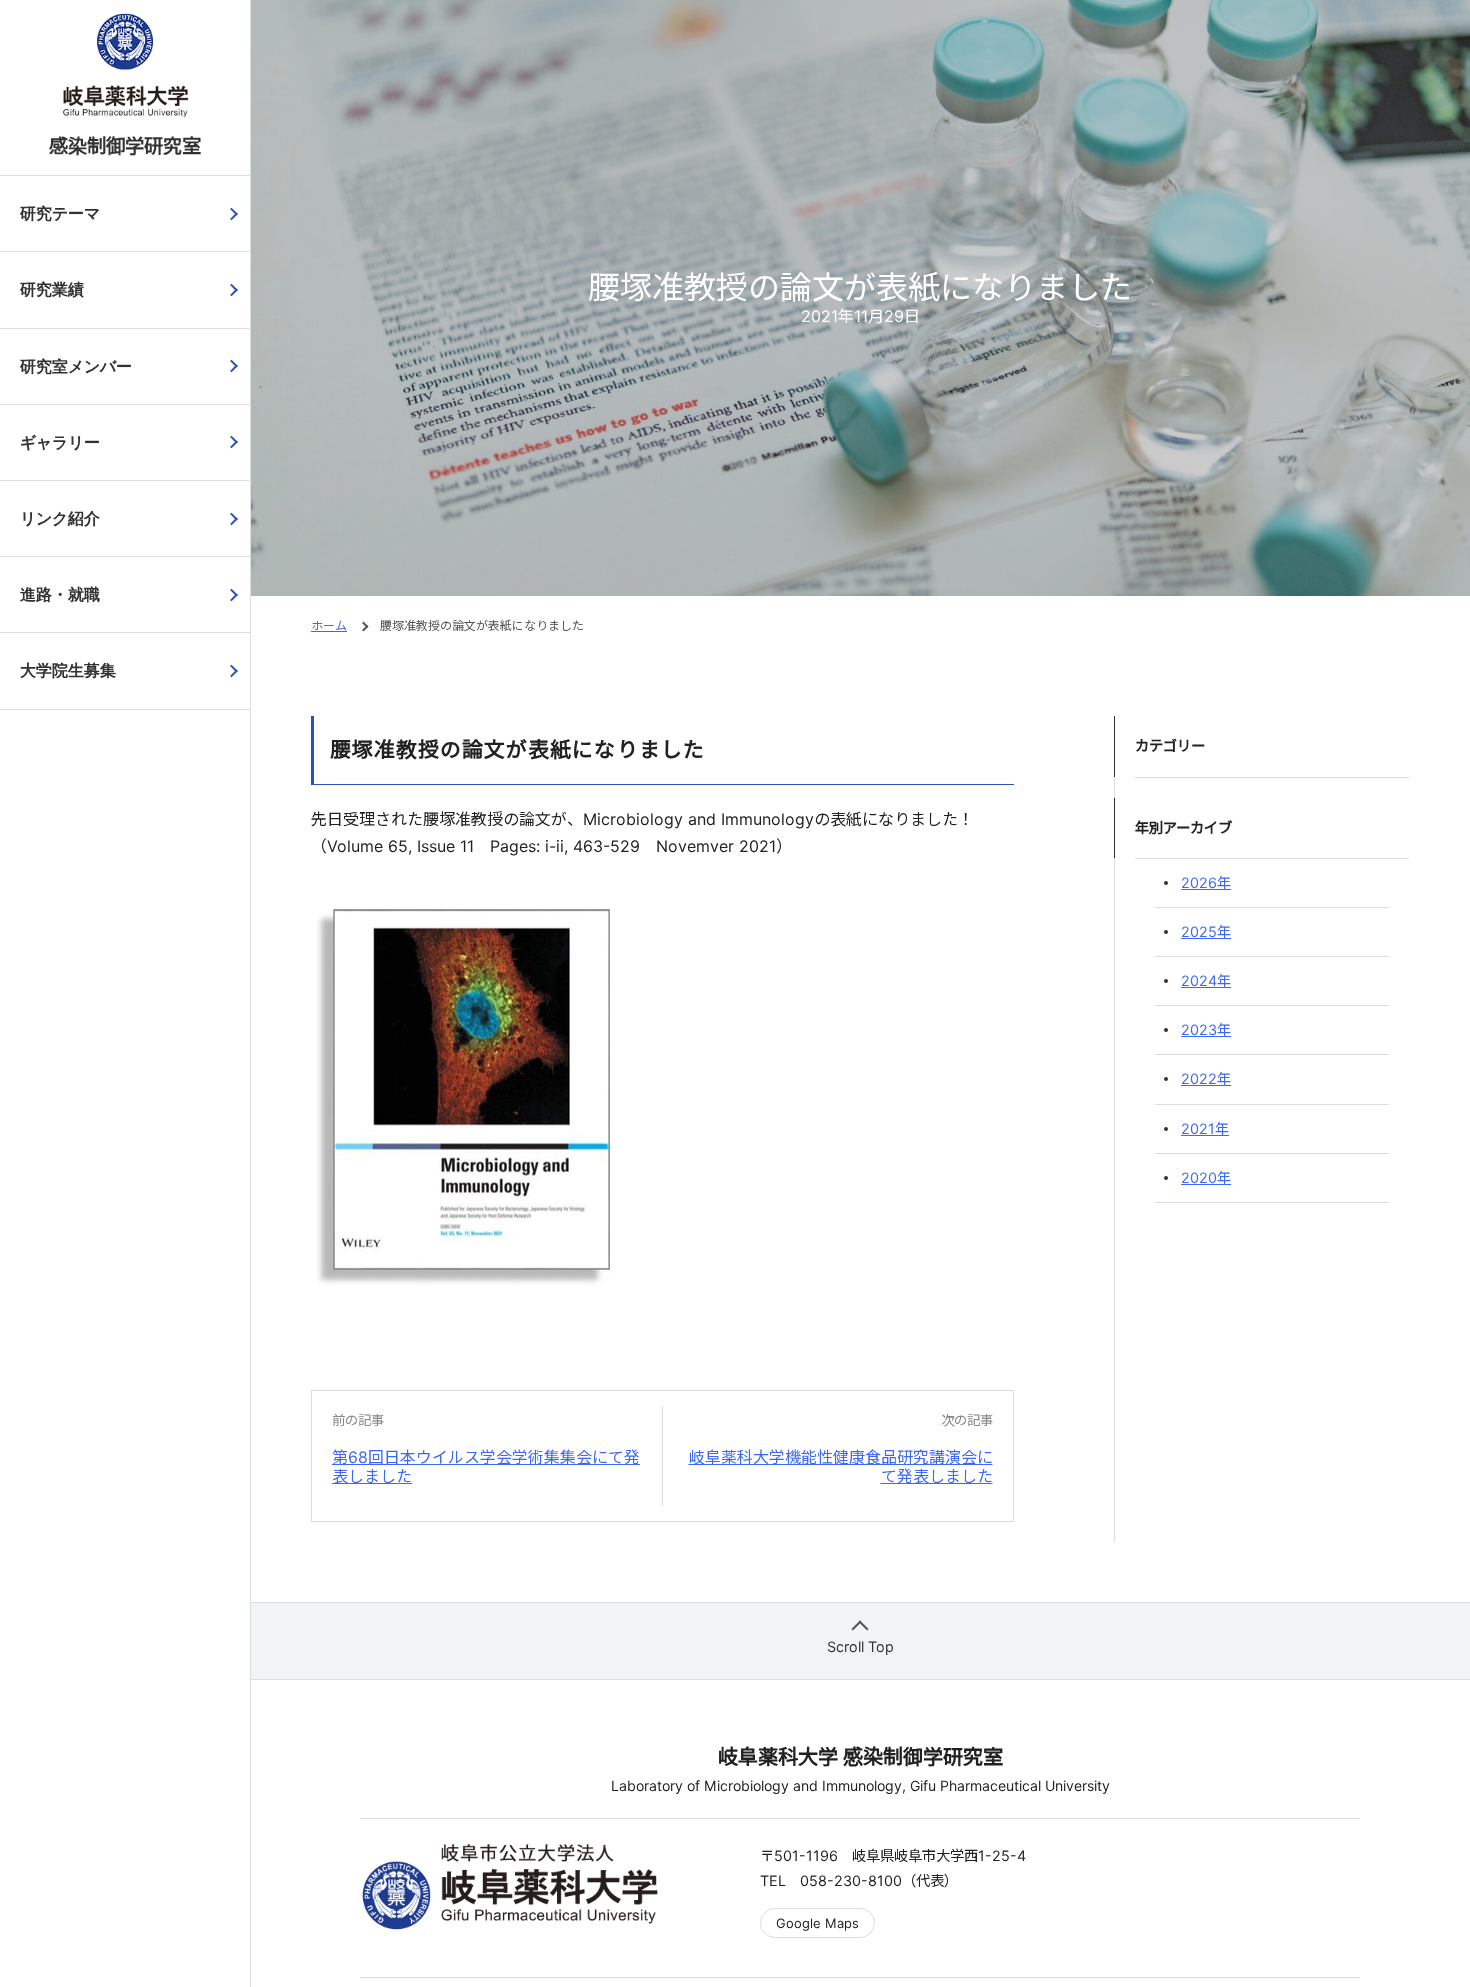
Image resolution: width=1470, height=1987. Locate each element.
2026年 (1206, 882)
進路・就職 (60, 594)
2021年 (1205, 1128)
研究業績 (52, 289)
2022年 (1206, 1078)
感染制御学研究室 (125, 146)
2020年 (1206, 1177)
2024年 (1206, 980)
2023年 (1206, 1029)
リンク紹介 (60, 518)
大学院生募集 (68, 670)
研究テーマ (60, 213)
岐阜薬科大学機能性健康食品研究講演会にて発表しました (841, 1466)
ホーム (329, 625)
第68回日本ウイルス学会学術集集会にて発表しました (486, 1466)
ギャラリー (60, 442)
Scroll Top (860, 1646)
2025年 (1206, 931)
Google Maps (817, 1923)
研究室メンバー (76, 366)
